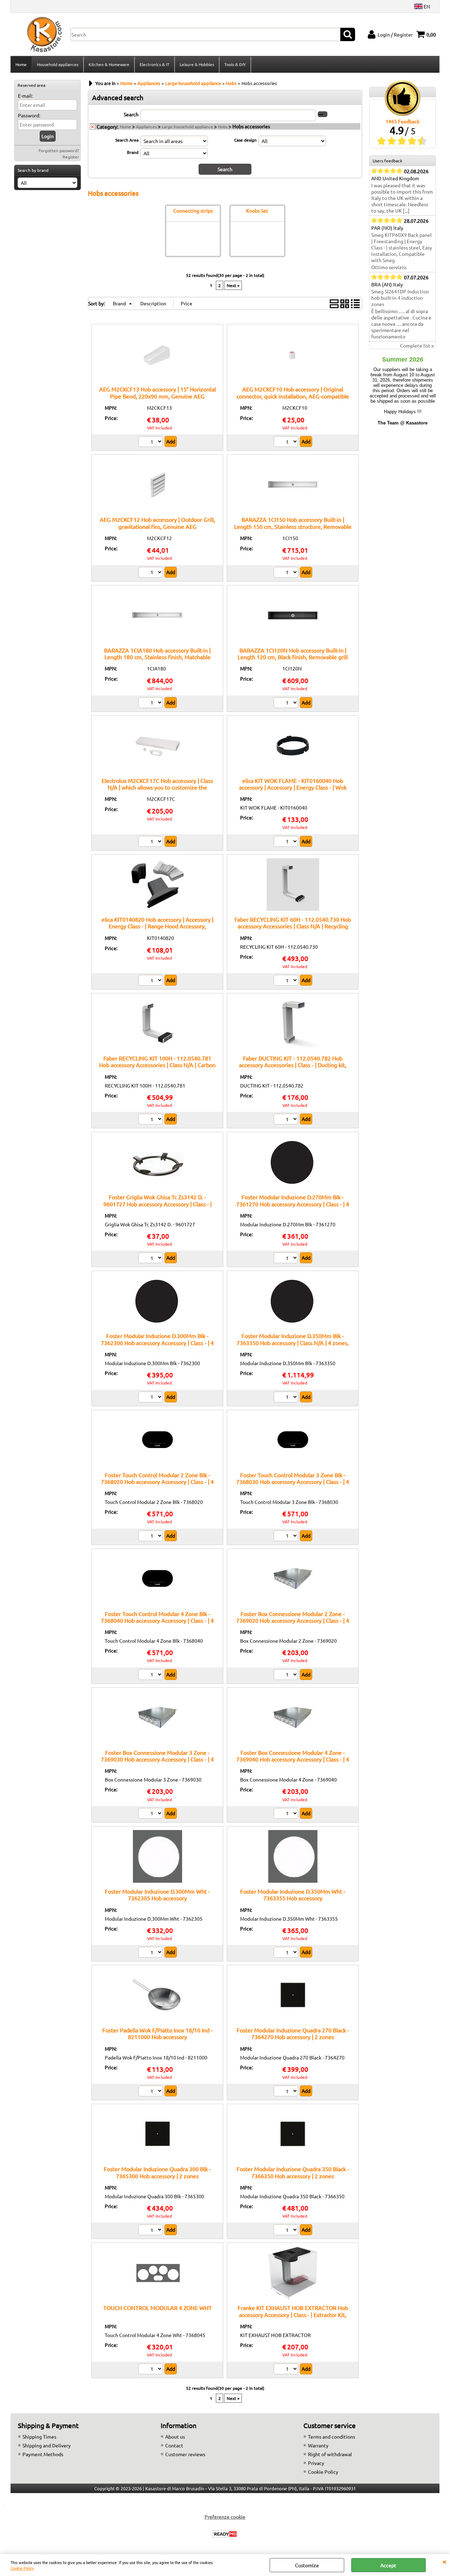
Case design (245, 140)
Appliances (146, 126)
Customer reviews (185, 2454)
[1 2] (151, 573)
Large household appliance (187, 126)
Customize (307, 2565)
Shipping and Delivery (47, 2445)
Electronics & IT (155, 64)
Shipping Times (39, 2437)
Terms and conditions (332, 2437)
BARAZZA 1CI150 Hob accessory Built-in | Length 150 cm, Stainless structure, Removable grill (293, 526)
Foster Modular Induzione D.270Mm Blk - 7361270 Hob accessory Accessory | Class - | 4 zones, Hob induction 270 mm (293, 1204)
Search (131, 114)
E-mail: (25, 96)
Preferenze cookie (225, 2517)
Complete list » (417, 345)
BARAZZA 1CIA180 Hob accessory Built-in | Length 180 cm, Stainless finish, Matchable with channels (157, 657)
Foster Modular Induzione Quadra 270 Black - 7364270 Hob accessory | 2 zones (293, 2033)
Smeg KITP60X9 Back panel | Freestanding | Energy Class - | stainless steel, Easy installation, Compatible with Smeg (402, 247)
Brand (133, 152)
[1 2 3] (151, 2370)
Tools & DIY (235, 64)
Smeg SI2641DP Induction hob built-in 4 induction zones (400, 298)
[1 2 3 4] (151, 442)
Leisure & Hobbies (197, 64)
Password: (29, 115)
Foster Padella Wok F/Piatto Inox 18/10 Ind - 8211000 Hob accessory (157, 2033)
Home (21, 64)
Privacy (316, 2463)
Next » (233, 285)
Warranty (318, 2445)
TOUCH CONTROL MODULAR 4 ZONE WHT (157, 2308)
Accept (388, 2565)
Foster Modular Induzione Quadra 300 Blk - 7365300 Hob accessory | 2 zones (157, 2172)
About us (175, 2437)
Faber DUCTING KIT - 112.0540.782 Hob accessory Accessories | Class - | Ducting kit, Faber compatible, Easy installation (293, 1065)
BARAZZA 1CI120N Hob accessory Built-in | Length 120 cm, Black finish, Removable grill (293, 653)
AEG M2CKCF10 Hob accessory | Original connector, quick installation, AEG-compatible (293, 392)
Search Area (127, 140)
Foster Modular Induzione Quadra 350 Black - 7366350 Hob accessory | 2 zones (293, 2172)
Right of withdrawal (330, 2454)
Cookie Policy (22, 2568)
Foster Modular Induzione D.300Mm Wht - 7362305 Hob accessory (157, 1894)
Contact (174, 2445)
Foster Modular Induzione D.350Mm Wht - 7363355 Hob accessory (293, 1894)
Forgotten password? (59, 150)
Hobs (223, 126)
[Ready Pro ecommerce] (225, 2534)
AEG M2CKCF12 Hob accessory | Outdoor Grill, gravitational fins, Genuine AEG (157, 523)
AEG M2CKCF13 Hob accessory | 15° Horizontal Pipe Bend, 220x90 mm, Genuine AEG (157, 392)
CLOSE (444, 2561)
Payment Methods (43, 2454)
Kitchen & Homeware (109, 64)
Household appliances (58, 64)
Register (71, 157)
